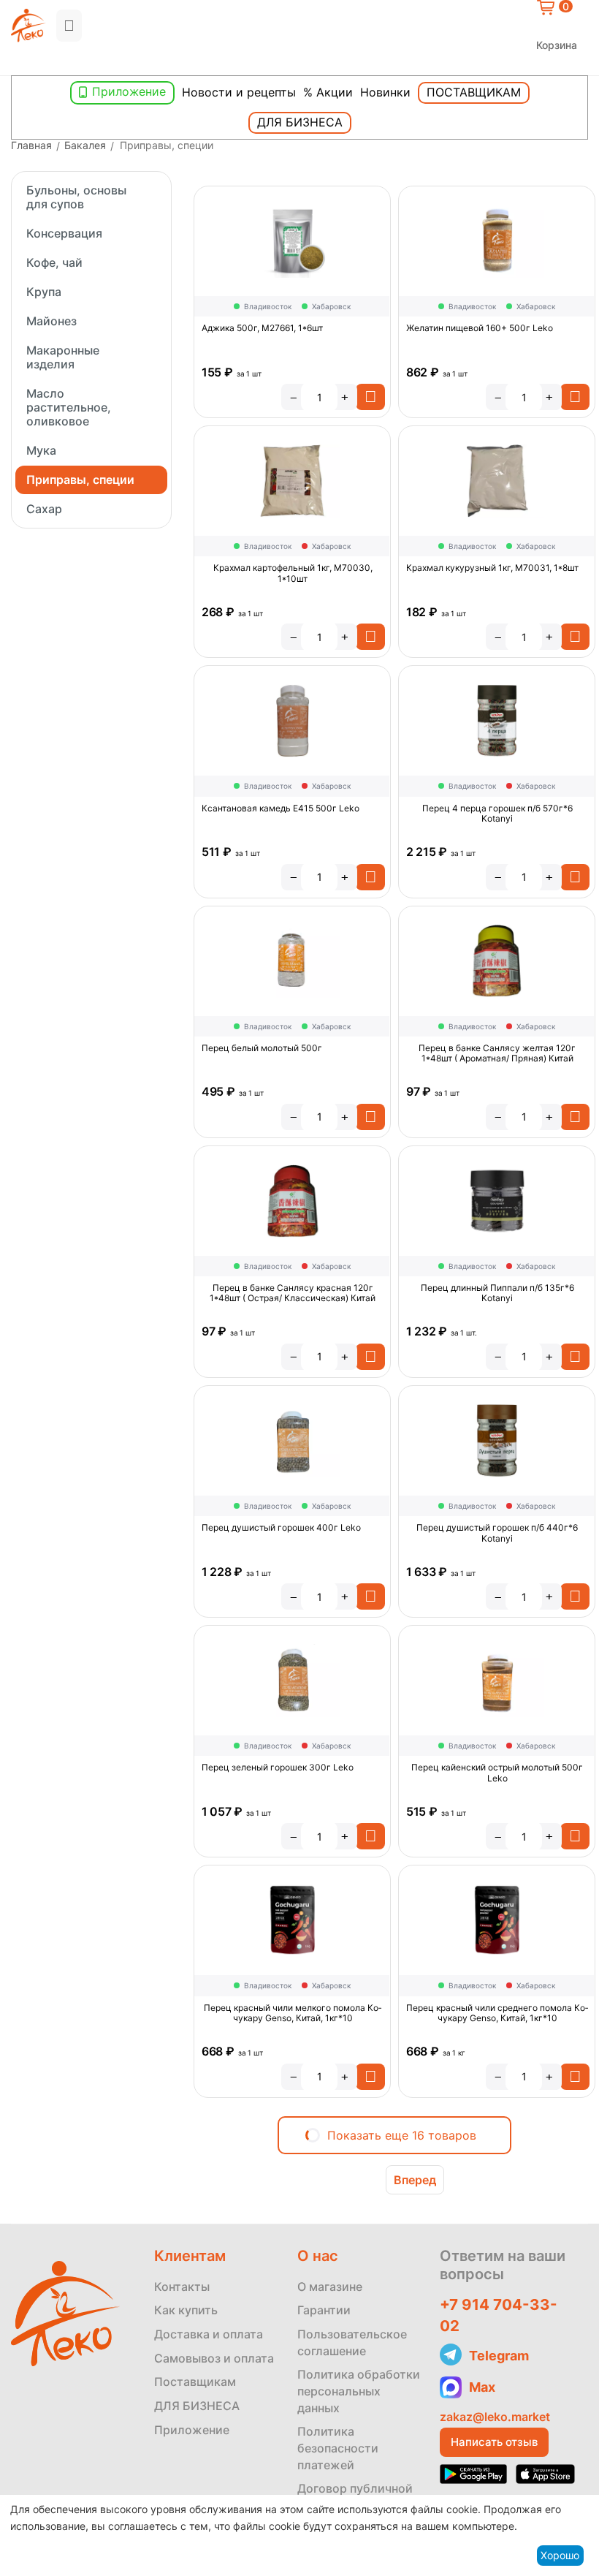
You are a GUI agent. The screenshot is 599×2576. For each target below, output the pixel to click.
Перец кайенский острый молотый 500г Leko (497, 1773)
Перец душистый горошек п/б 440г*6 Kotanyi (497, 1533)
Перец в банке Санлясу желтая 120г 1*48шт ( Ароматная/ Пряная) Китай (497, 1053)
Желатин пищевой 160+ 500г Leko (480, 328)
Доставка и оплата (209, 2334)
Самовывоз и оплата (214, 2358)
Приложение (129, 91)
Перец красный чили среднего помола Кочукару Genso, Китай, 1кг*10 (497, 2013)
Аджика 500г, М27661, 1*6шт (262, 328)
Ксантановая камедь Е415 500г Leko (281, 808)
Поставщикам (474, 92)
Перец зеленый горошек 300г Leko (278, 1768)
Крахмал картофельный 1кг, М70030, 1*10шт (293, 573)
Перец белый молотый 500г (262, 1048)
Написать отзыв (494, 2442)
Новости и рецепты (239, 92)
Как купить (186, 2310)
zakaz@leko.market (495, 2417)
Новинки (385, 92)
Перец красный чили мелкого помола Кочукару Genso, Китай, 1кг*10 (293, 2013)
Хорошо (560, 2555)
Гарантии (324, 2310)
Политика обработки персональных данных (359, 2391)
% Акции (328, 92)
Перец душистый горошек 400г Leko (281, 1528)
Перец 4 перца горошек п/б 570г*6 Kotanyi (497, 814)
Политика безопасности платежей (338, 2448)
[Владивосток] (15, 63)
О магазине (330, 2287)
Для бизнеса (300, 122)
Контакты (182, 2287)
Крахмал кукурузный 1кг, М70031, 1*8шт (492, 568)
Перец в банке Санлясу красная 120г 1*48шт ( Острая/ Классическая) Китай (293, 1293)
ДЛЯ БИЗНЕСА (197, 2406)
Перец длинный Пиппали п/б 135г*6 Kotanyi (497, 1293)
